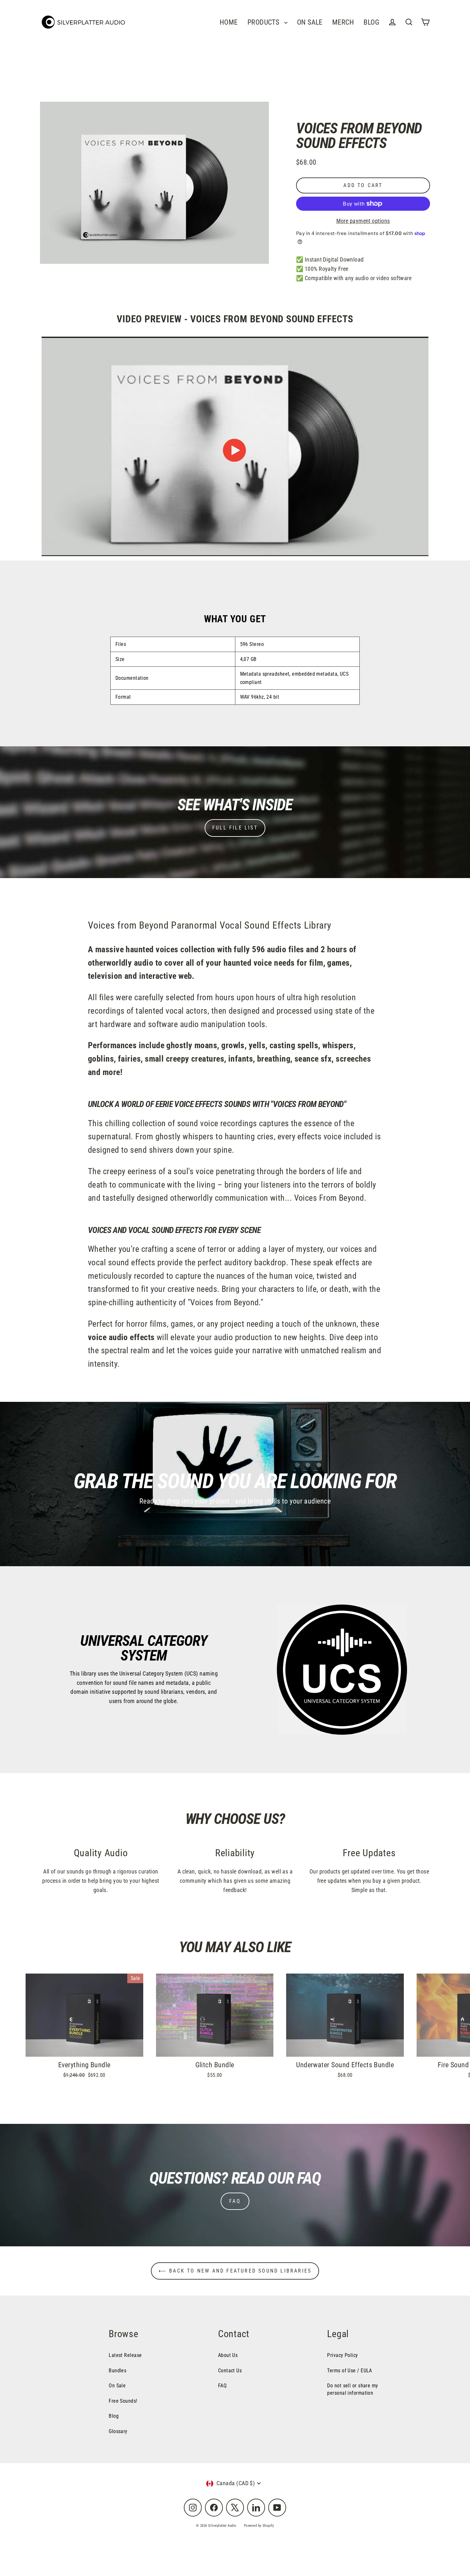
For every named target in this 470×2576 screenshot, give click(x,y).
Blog (114, 2416)
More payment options (363, 221)
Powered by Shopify (259, 2526)
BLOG (371, 22)
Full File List (235, 828)
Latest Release (125, 2355)
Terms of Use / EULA (350, 2371)
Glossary (118, 2431)
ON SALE (310, 22)
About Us (228, 2355)
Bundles (118, 2371)
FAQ (235, 2201)
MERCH (343, 22)
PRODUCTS (264, 22)
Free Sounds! (123, 2401)
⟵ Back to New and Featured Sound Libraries (235, 2271)
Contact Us (230, 2371)
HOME (229, 22)
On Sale (117, 2386)
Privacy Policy (342, 2355)
